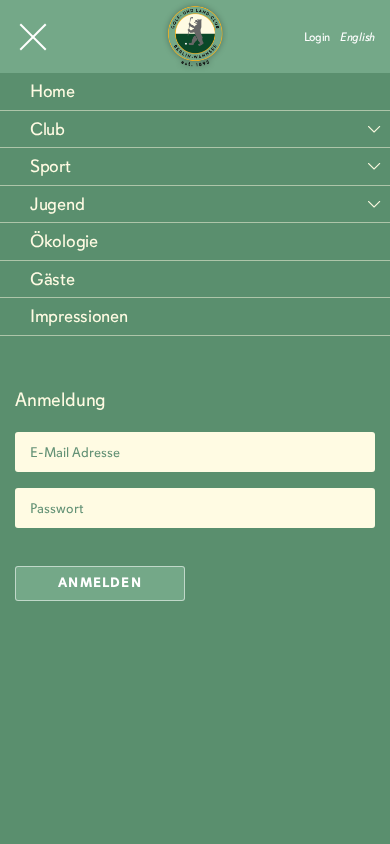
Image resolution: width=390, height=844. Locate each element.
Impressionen (78, 316)
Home (52, 91)
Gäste (52, 279)
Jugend (57, 204)
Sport (50, 166)
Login (317, 37)
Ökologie (64, 241)
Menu (33, 37)
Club (47, 129)
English (357, 37)
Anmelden (100, 582)
